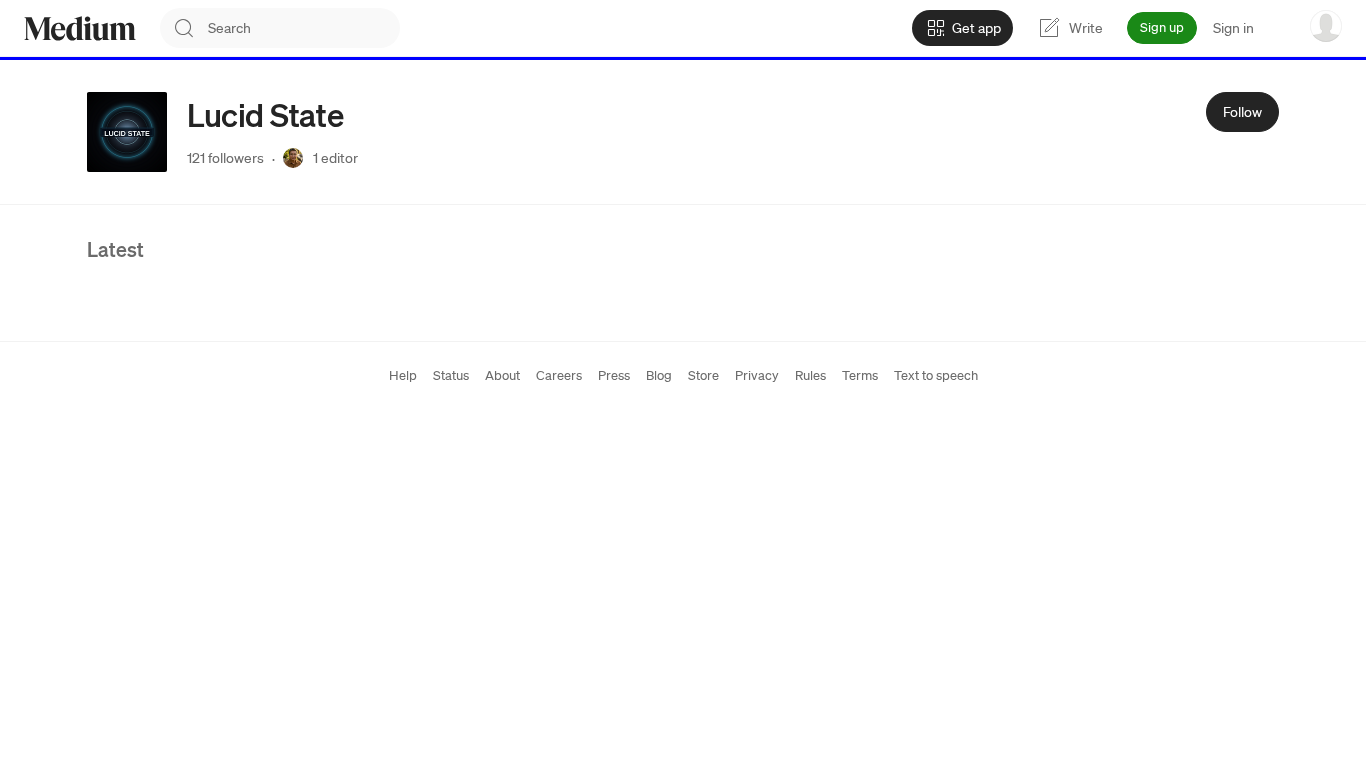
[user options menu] (1326, 26)
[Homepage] (80, 28)
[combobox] (304, 28)
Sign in (1233, 28)
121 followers (225, 158)
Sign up (1162, 27)
